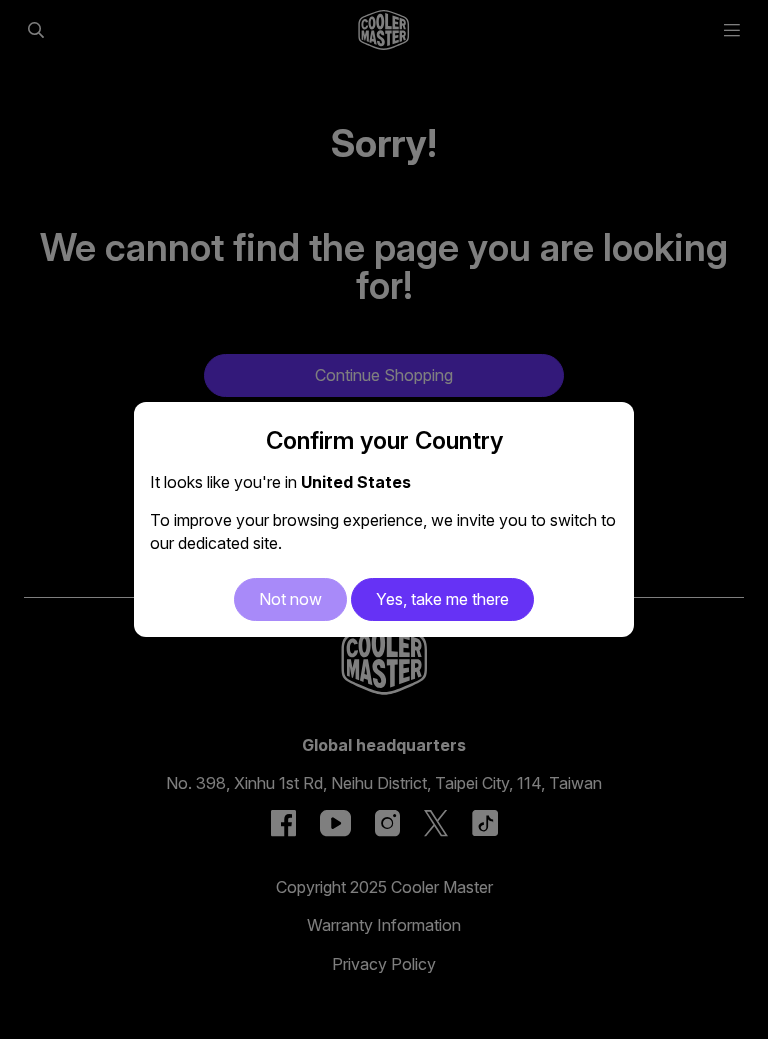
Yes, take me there (442, 599)
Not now (290, 599)
